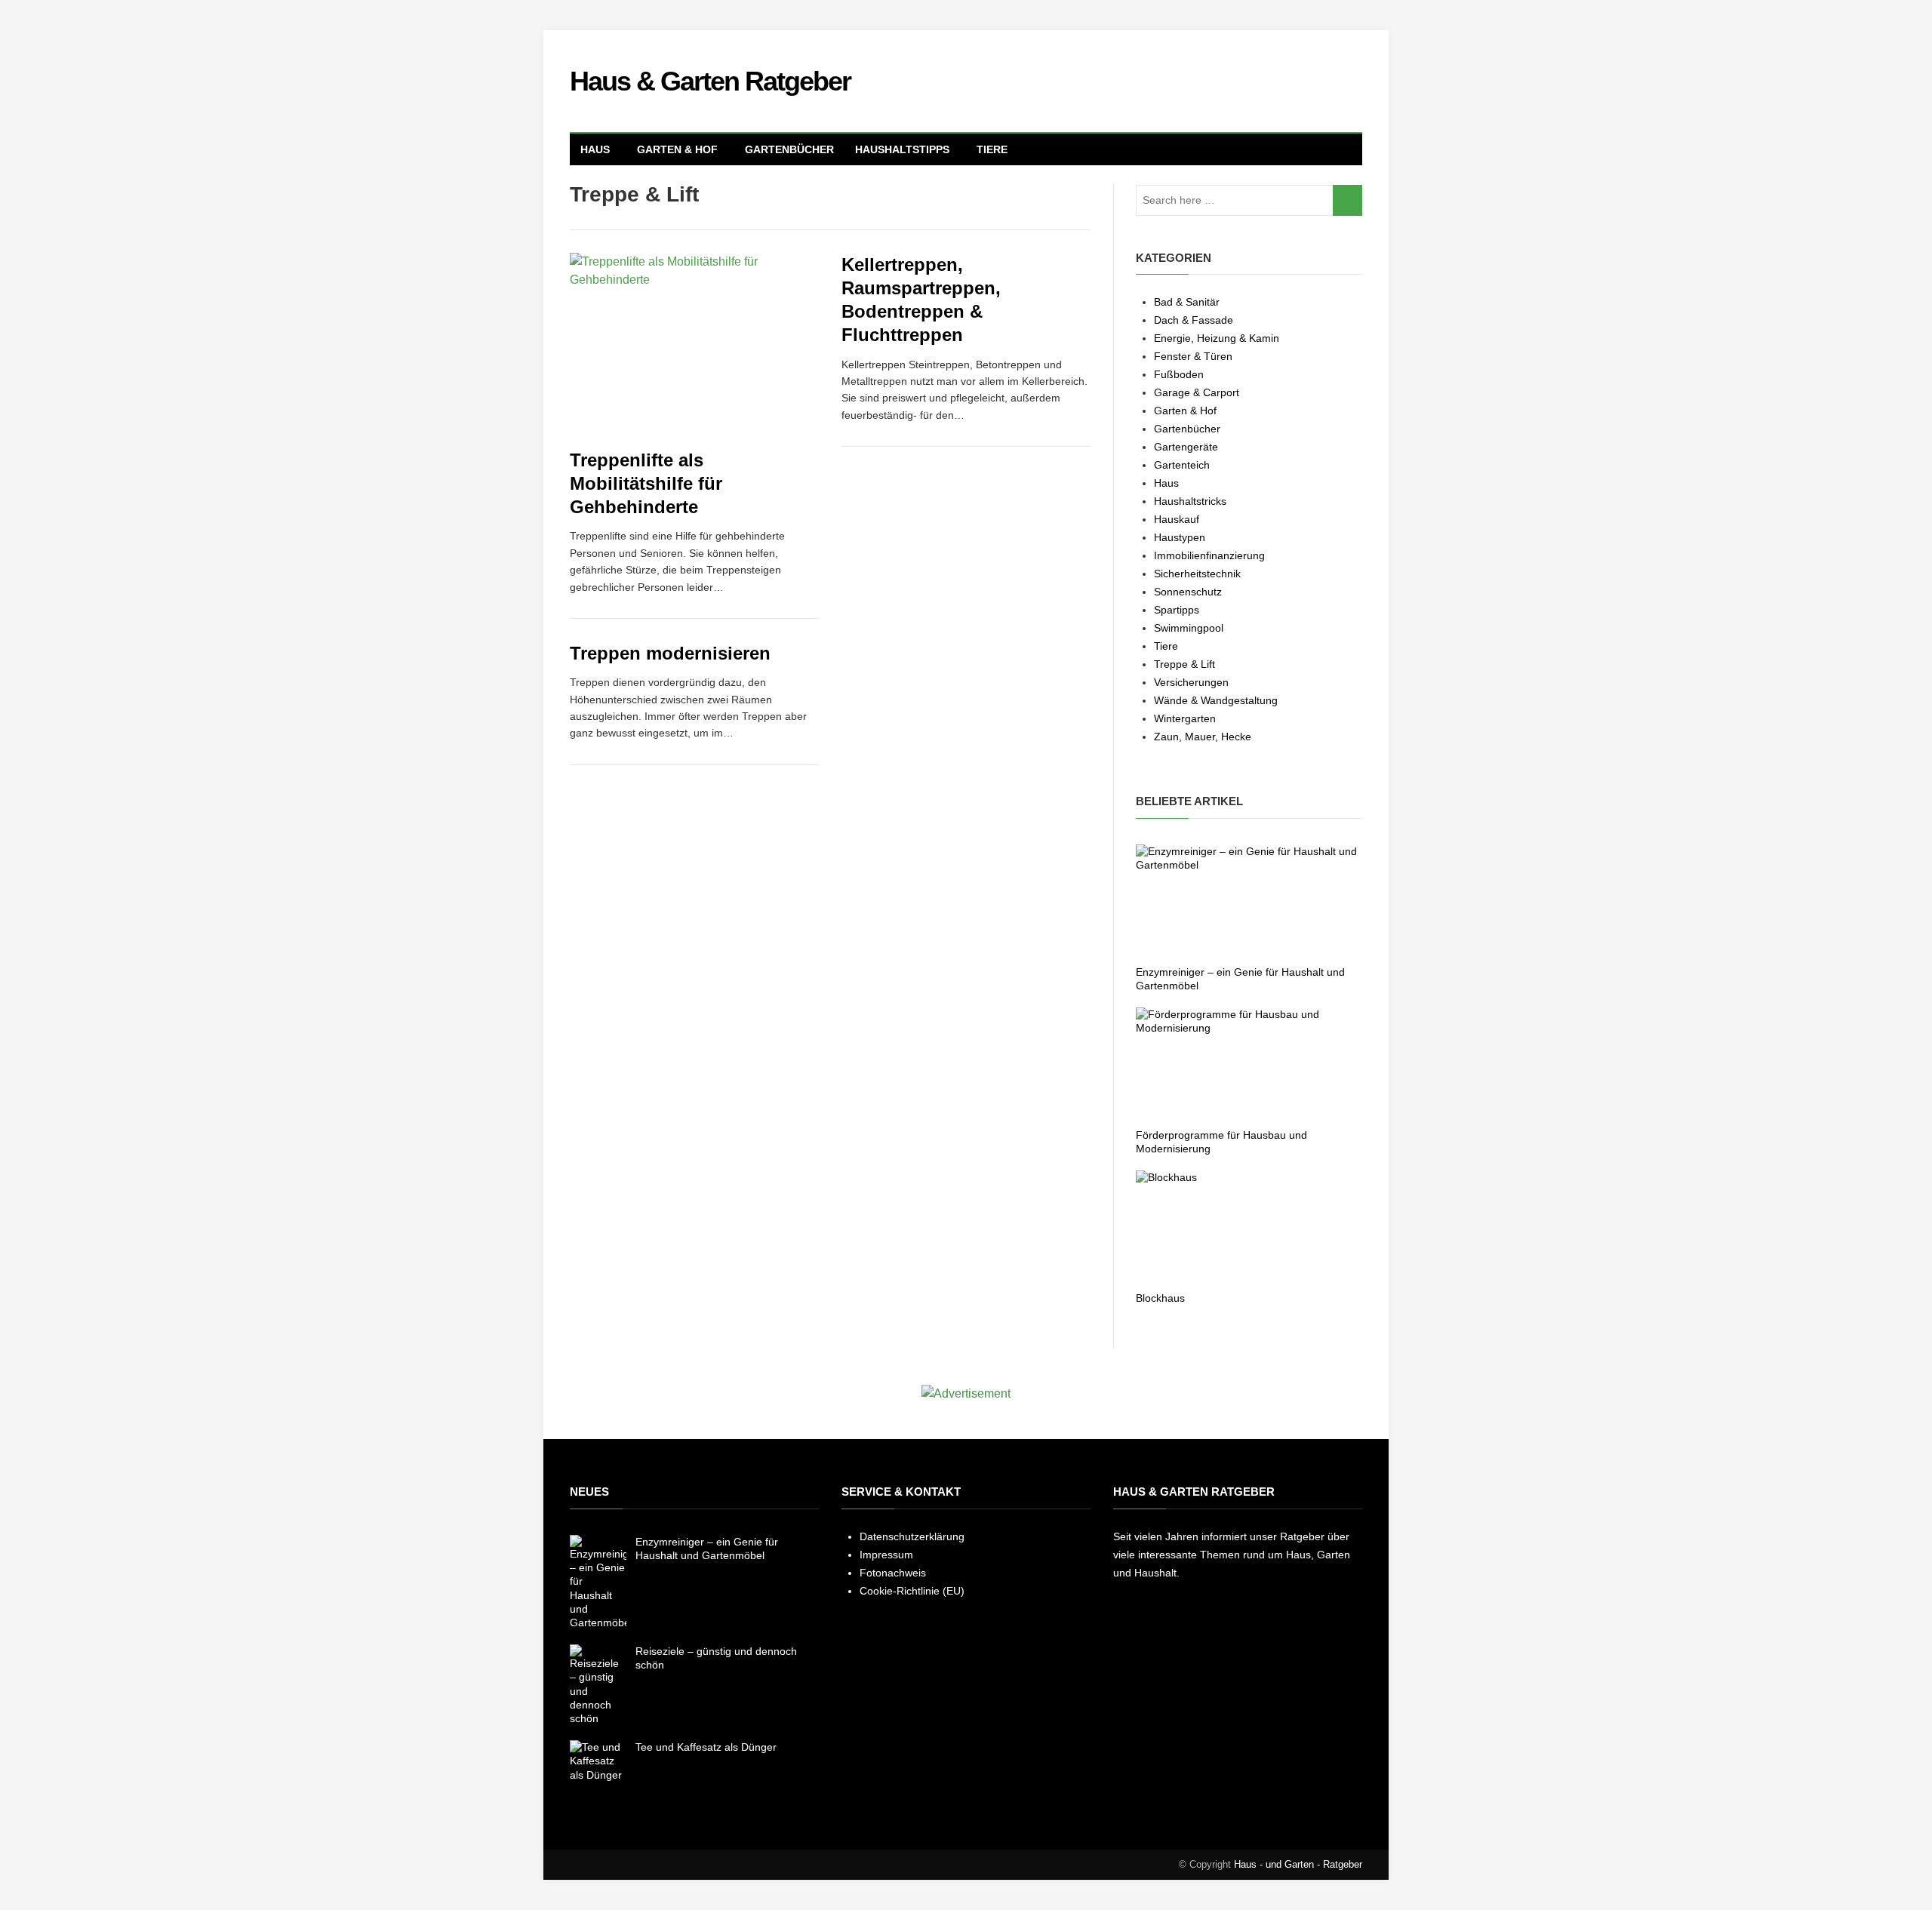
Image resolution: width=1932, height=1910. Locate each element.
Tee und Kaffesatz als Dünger (706, 1747)
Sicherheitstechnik (1197, 574)
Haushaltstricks (1190, 501)
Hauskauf (1177, 519)
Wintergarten (1185, 718)
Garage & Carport (1197, 392)
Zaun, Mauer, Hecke (1203, 737)
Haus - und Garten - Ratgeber (1298, 1864)
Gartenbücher (789, 149)
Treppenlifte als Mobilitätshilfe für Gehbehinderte (646, 483)
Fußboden (1179, 374)
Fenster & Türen (1193, 356)
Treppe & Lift (1184, 664)
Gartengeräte (1186, 447)
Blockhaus (1160, 1298)
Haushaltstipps (902, 149)
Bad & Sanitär (1187, 302)
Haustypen (1180, 537)
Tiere (992, 149)
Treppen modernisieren (670, 653)
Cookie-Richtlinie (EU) (912, 1591)
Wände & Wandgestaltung (1216, 700)
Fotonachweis (893, 1573)
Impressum (886, 1555)
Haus (595, 149)
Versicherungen (1191, 682)
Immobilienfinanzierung (1209, 555)
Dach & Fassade (1194, 320)
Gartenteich (1182, 465)
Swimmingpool (1189, 628)
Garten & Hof (677, 149)
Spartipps (1177, 610)
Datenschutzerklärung (912, 1536)
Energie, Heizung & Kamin (1217, 338)
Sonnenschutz (1188, 592)
